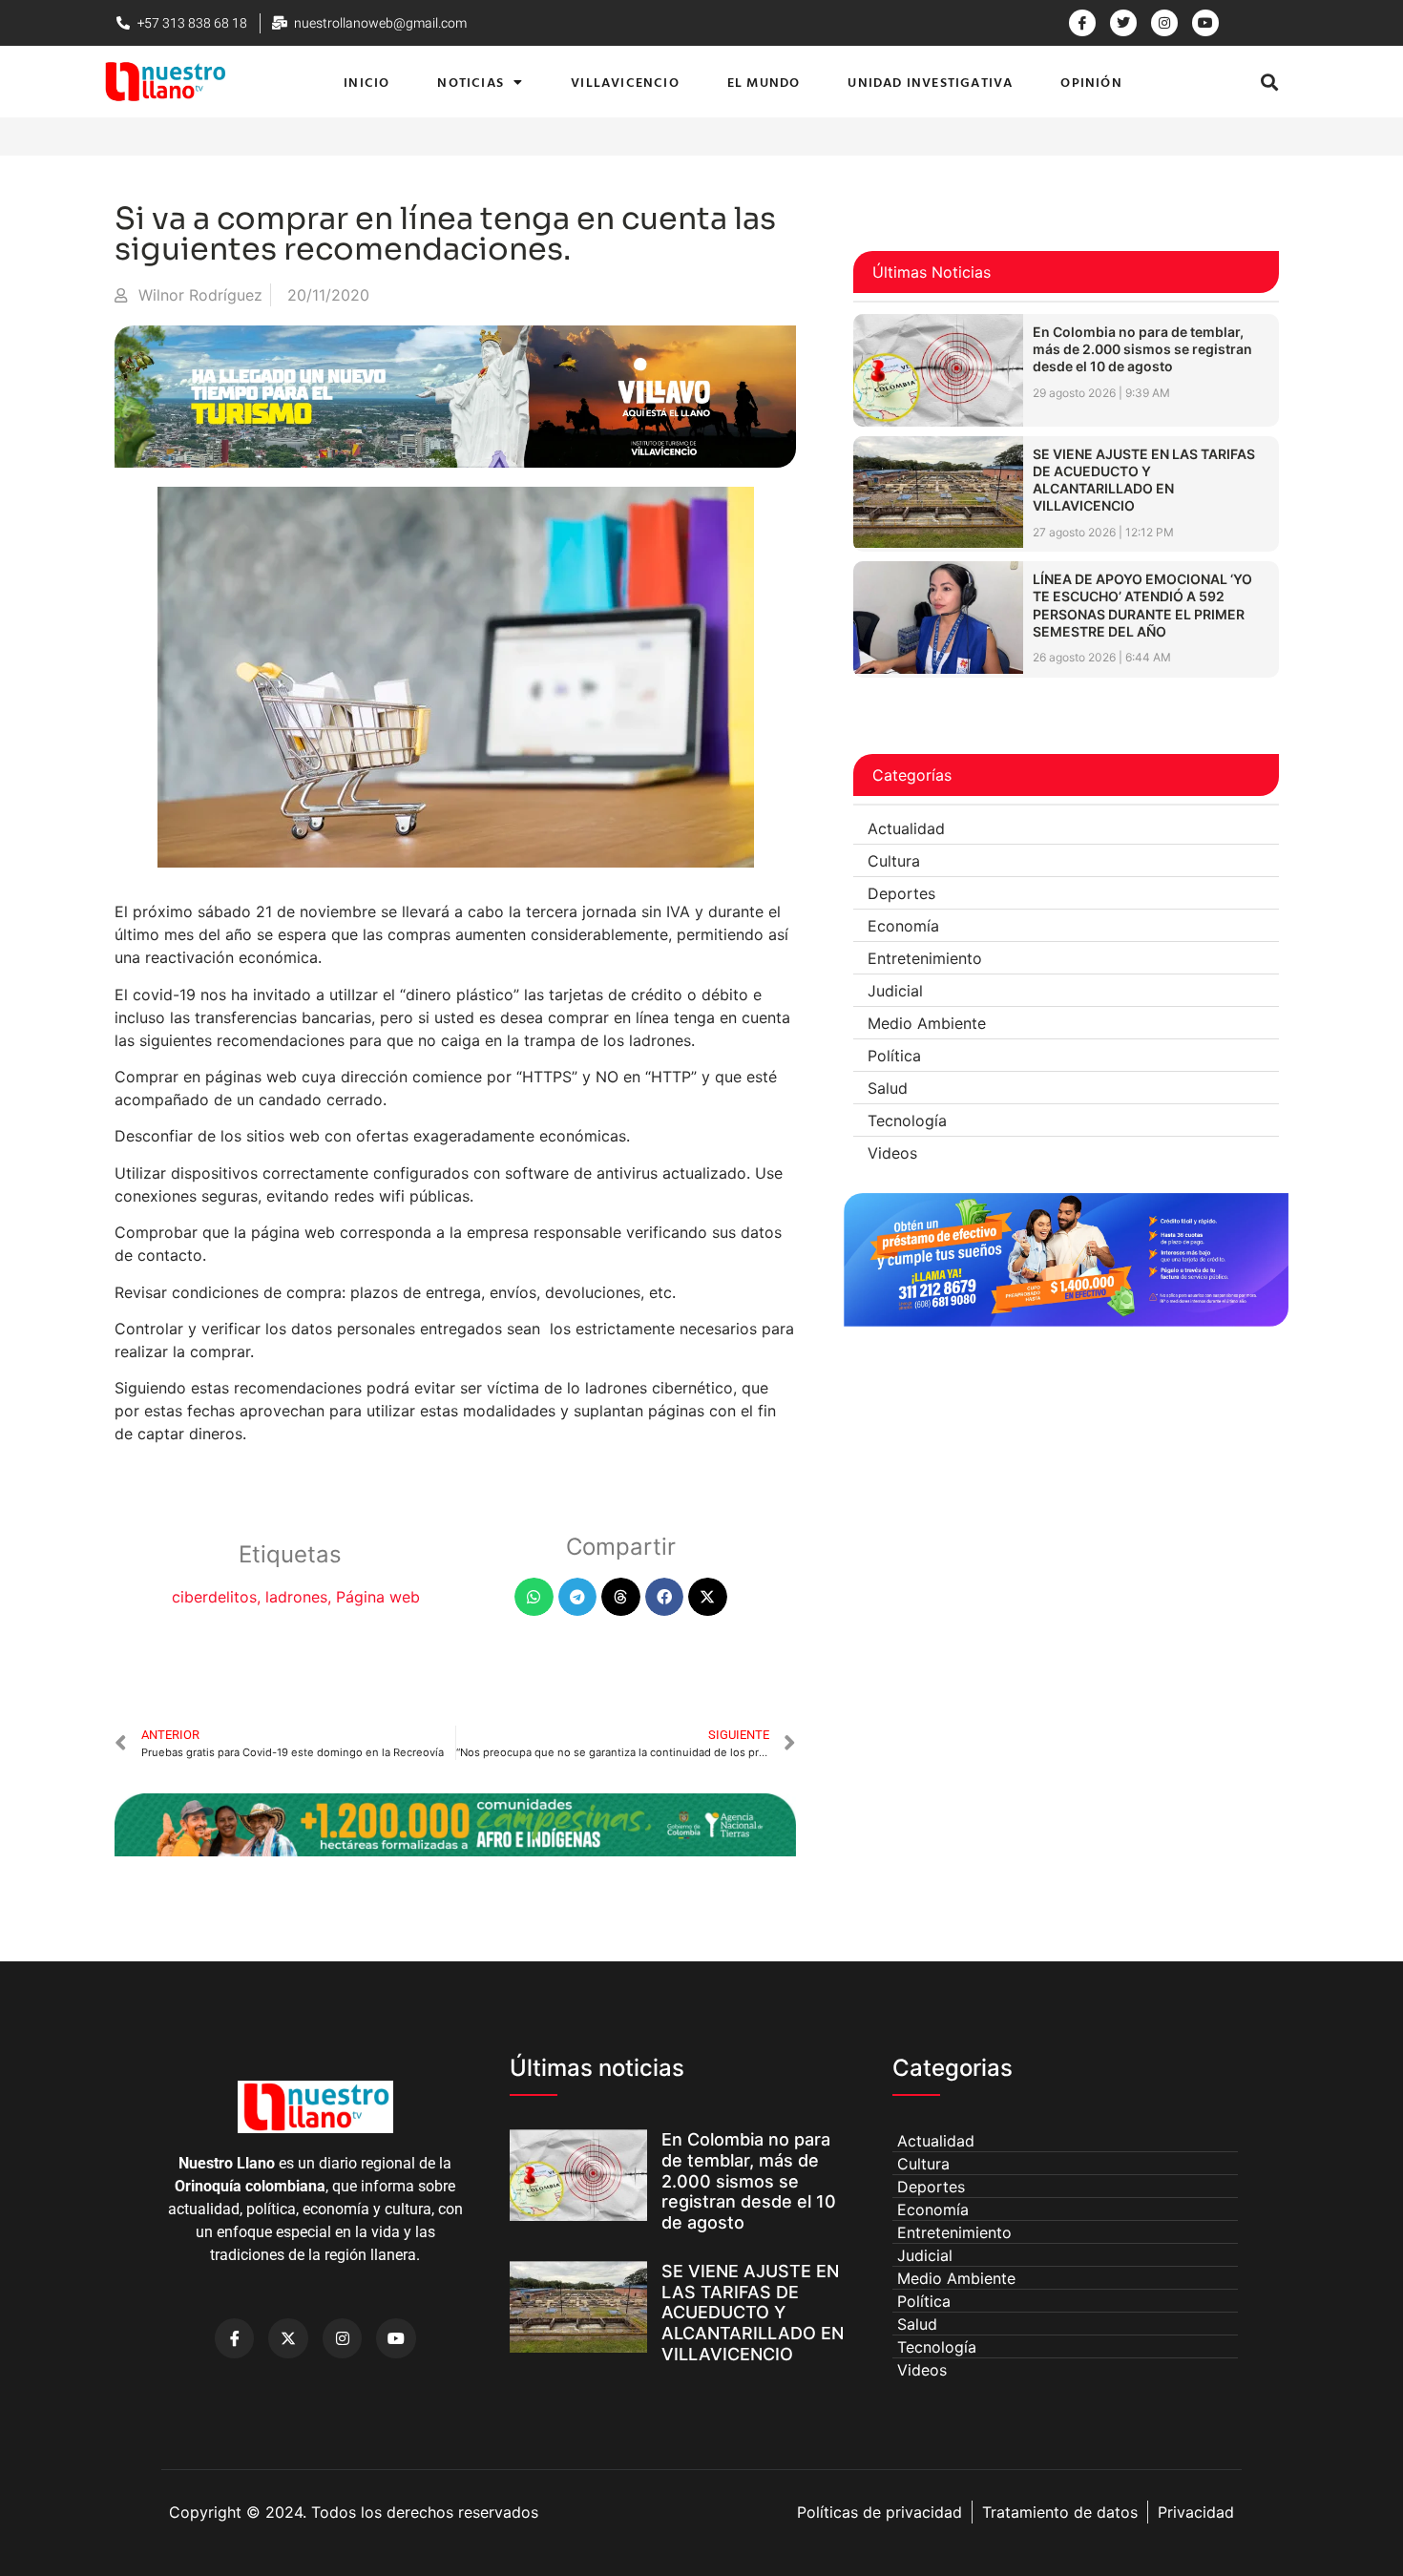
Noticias (471, 82)
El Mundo (764, 82)
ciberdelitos (214, 1597)
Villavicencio (625, 82)
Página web (378, 1597)
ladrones (296, 1597)
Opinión (1091, 82)
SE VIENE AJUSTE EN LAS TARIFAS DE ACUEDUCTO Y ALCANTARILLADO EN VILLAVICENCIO (1144, 480)
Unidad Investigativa (930, 82)
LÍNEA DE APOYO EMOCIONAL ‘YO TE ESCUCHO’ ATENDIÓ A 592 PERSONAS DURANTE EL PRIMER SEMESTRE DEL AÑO (1142, 605)
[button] (1270, 82)
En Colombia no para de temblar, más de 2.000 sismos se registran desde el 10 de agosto (1142, 349)
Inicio (366, 82)
